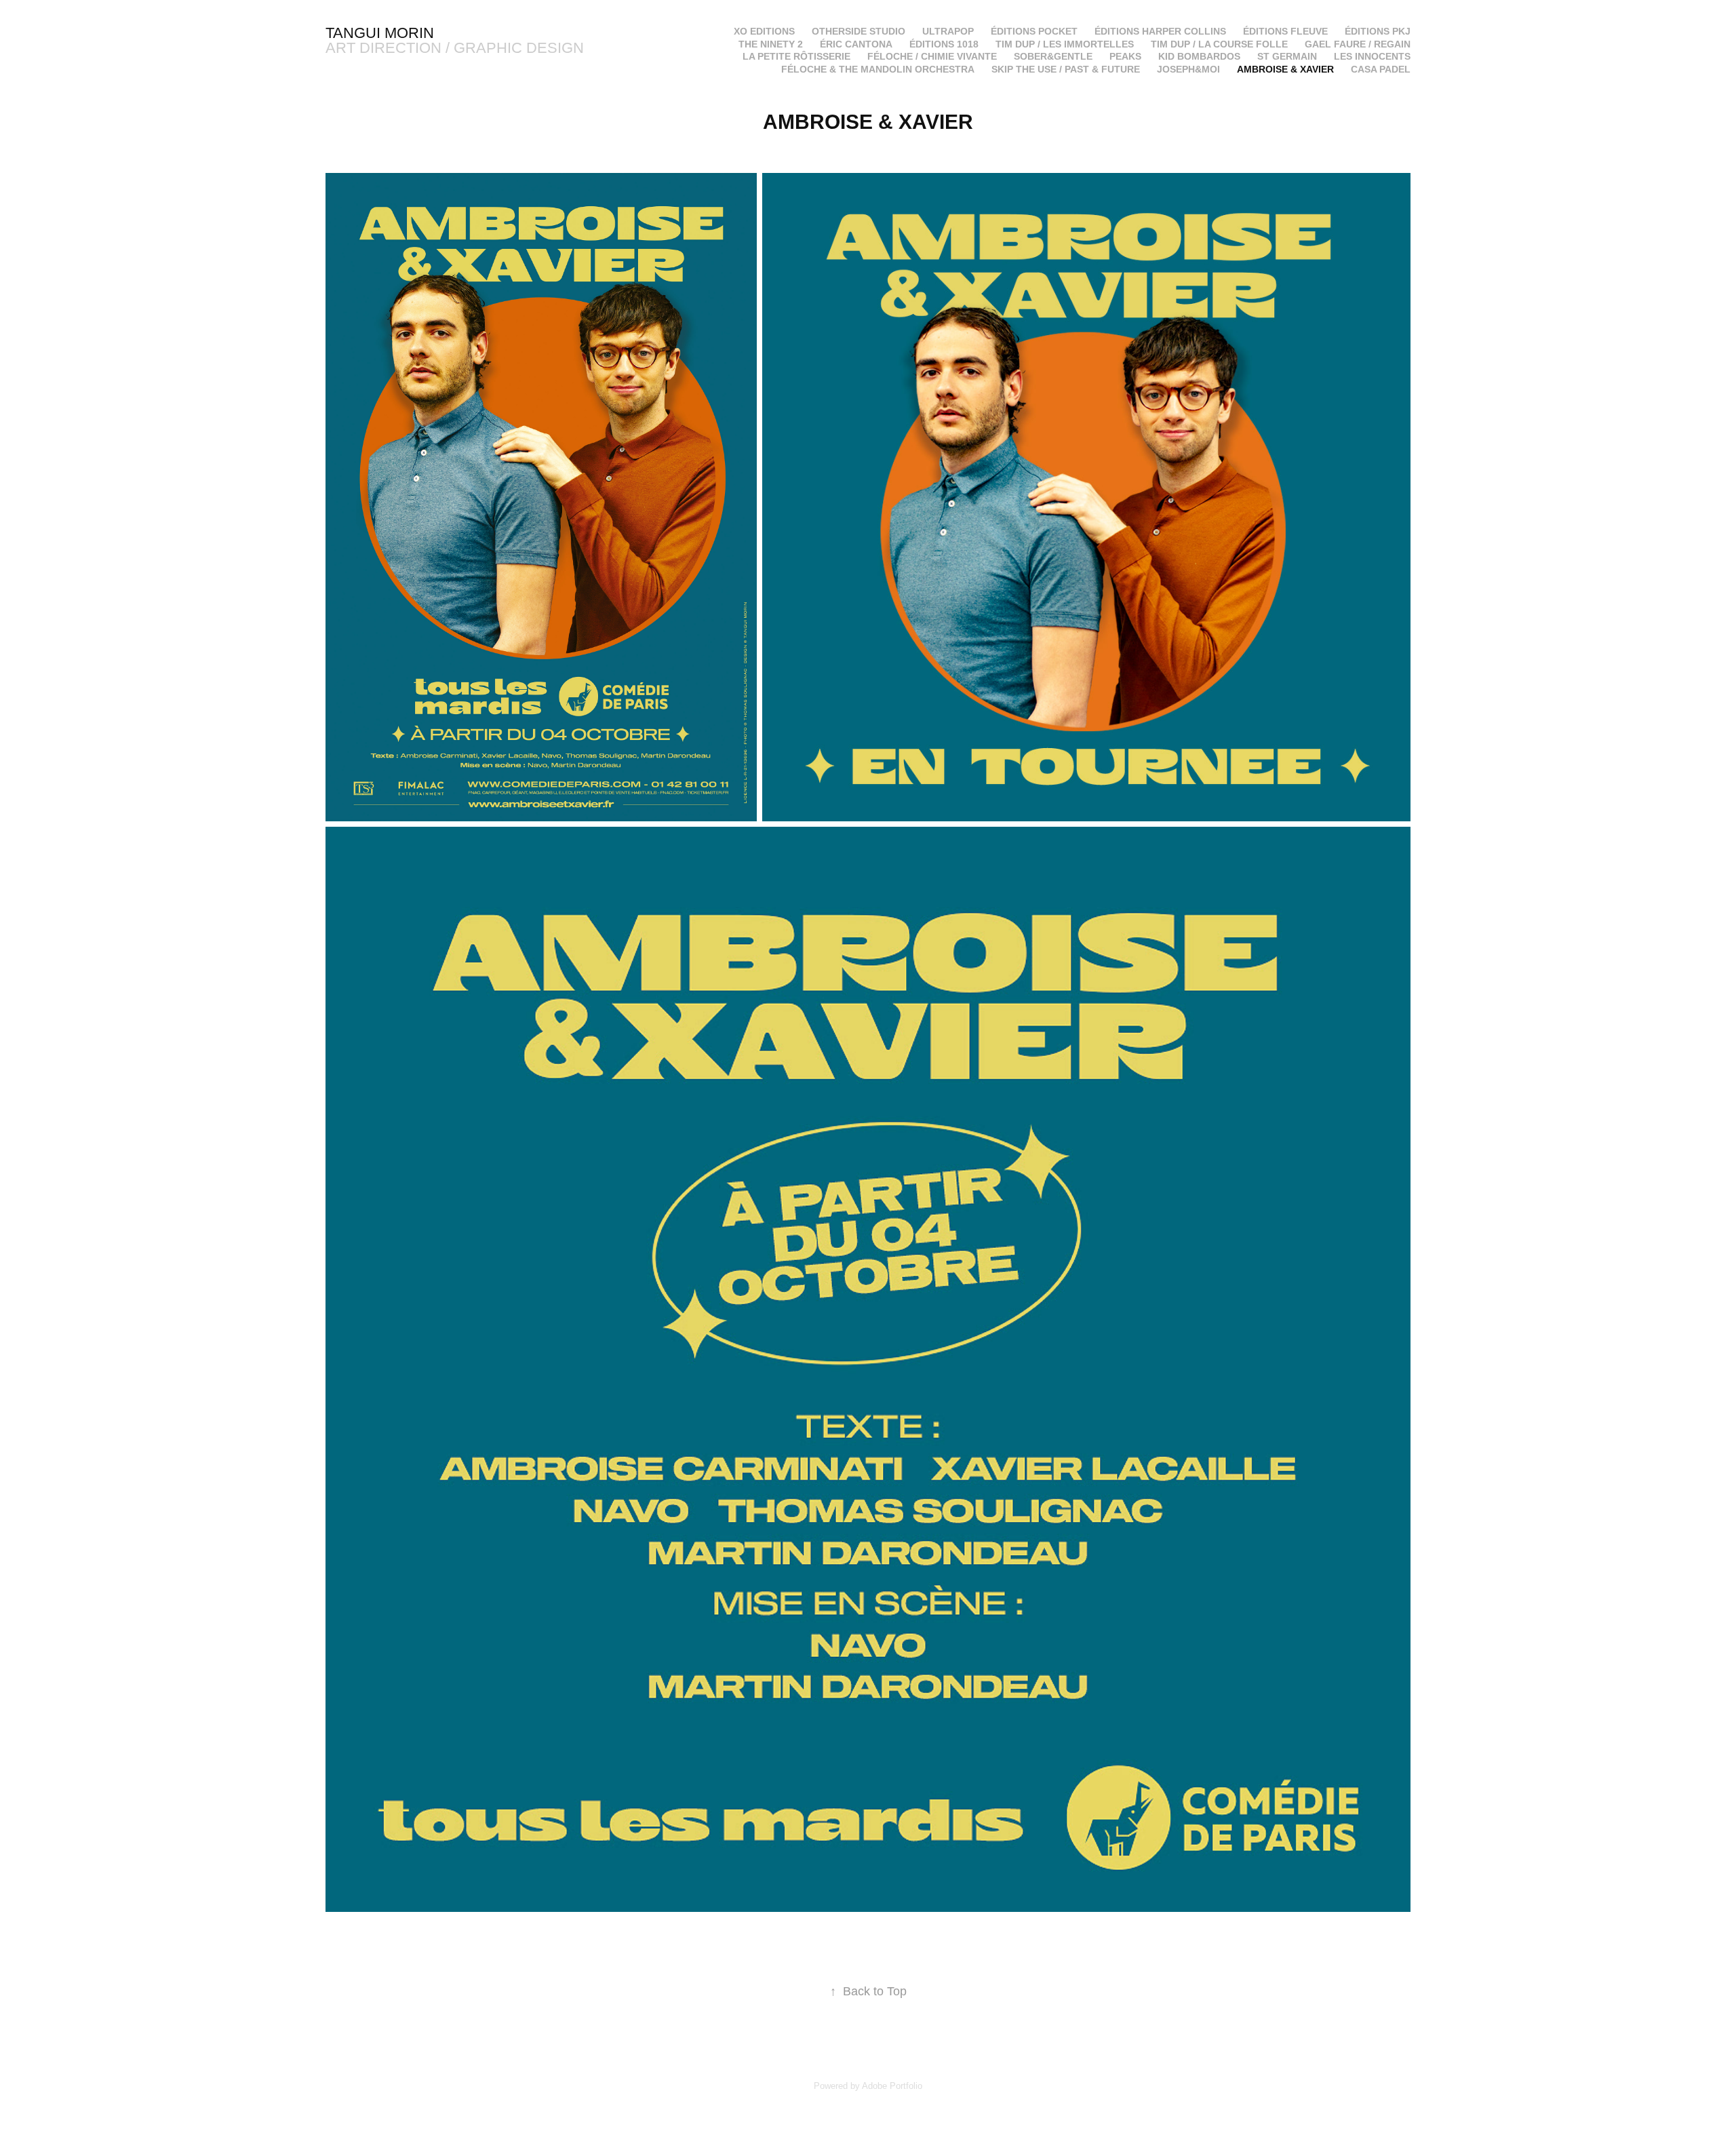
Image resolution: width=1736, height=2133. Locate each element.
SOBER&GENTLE (1053, 56)
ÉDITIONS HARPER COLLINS (1160, 31)
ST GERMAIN (1287, 56)
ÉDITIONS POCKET (1034, 31)
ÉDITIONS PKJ (1378, 31)
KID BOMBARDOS (1199, 56)
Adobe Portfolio (892, 2086)
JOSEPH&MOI (1188, 69)
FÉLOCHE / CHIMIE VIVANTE (932, 56)
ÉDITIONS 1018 (944, 44)
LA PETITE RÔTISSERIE (796, 56)
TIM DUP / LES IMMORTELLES (1065, 44)
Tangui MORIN (380, 33)
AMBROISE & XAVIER (1285, 69)
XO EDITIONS (764, 31)
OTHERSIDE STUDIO (859, 31)
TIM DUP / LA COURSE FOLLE (1219, 44)
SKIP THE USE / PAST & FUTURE (1066, 69)
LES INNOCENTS (1372, 56)
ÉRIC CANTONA (856, 44)
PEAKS (1125, 56)
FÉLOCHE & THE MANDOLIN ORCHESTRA (878, 69)
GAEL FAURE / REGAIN (1358, 44)
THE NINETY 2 (771, 44)
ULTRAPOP (948, 31)
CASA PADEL (1381, 69)
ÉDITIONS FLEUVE (1285, 31)
